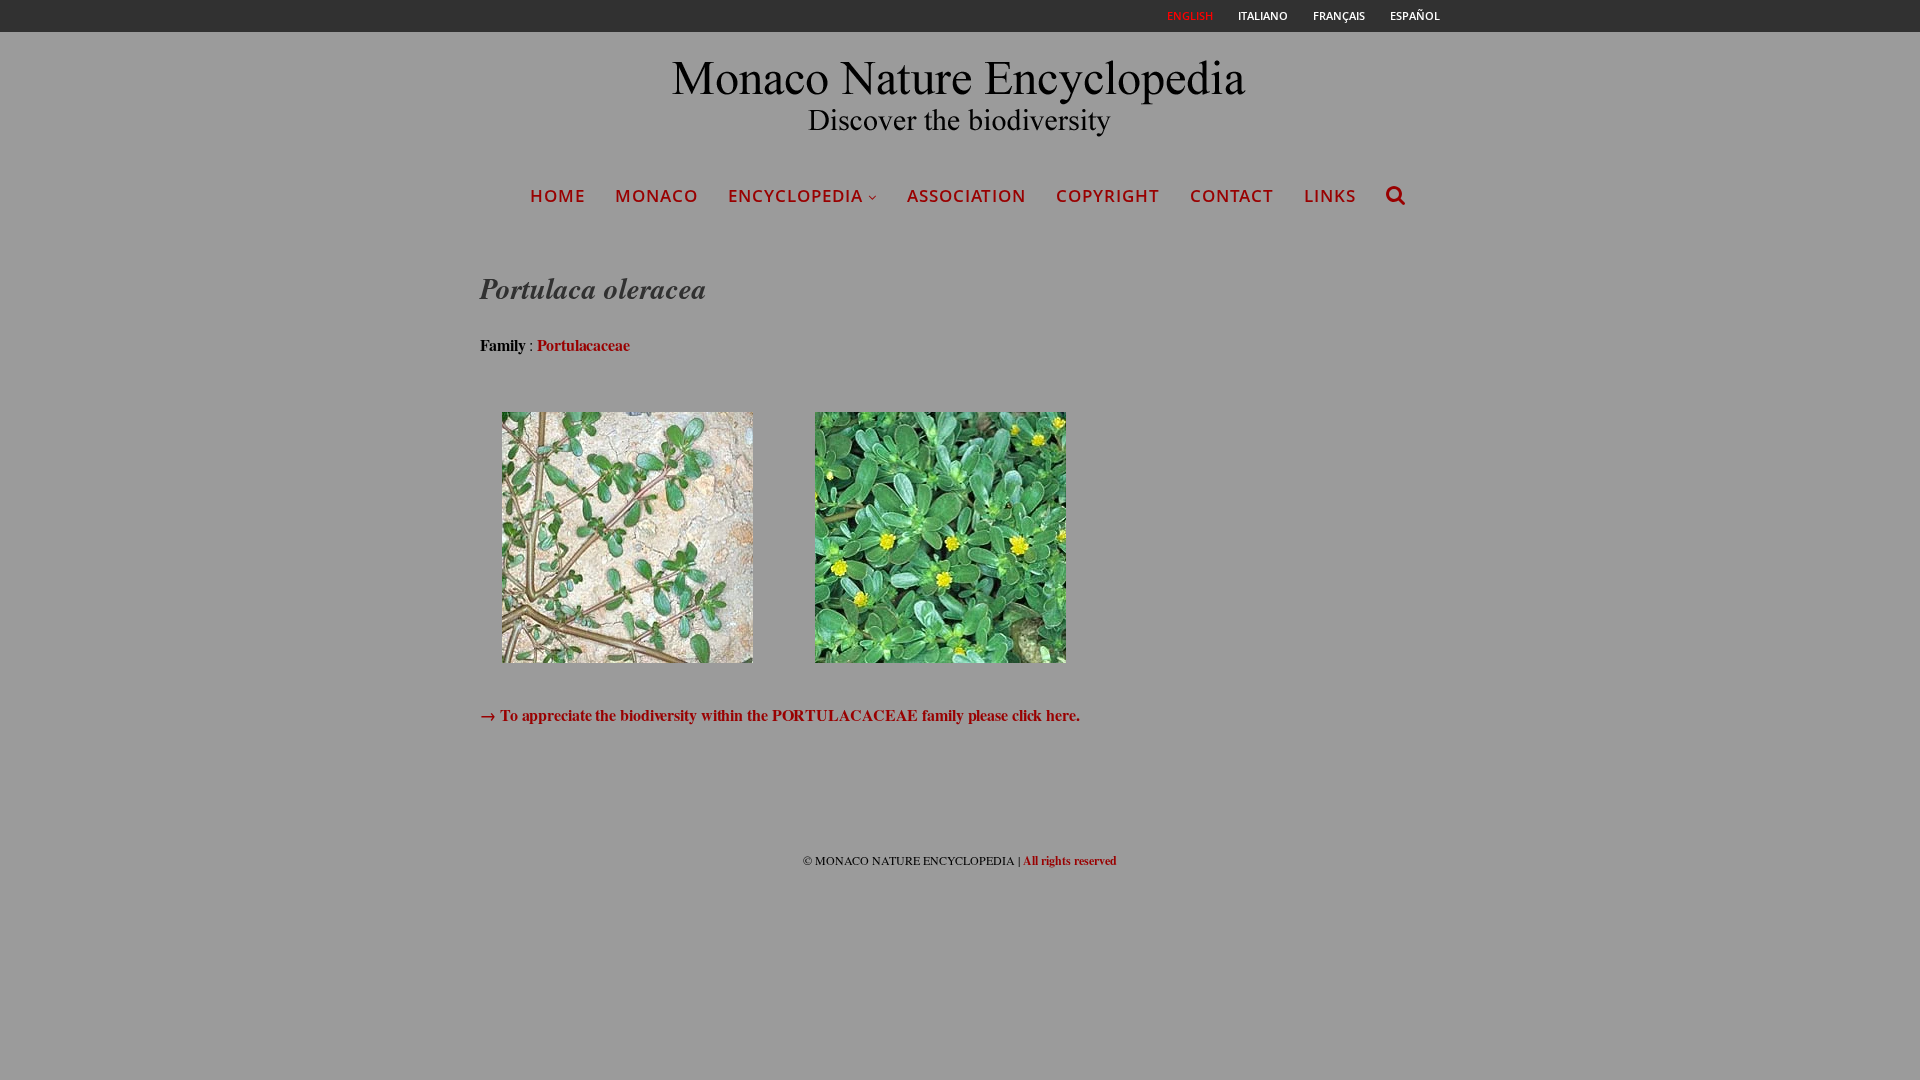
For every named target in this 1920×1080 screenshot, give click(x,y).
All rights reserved (1070, 860)
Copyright (1108, 195)
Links (1330, 195)
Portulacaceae (583, 344)
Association (966, 195)
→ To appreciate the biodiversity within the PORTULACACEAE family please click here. (780, 714)
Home (557, 195)
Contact (1232, 195)
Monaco (656, 195)
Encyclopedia (795, 195)
